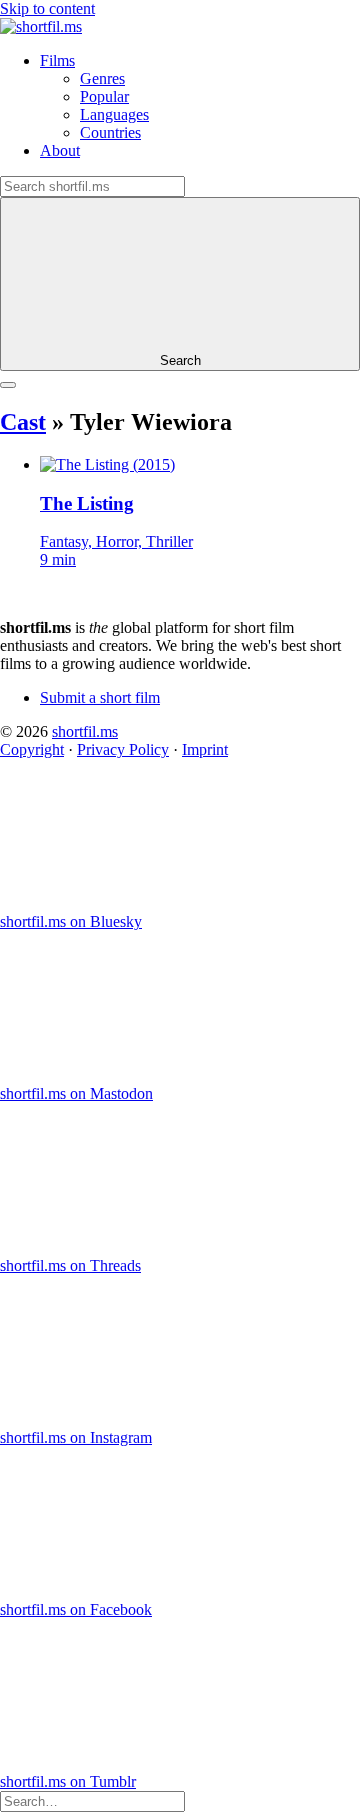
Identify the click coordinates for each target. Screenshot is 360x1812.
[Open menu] (8, 385)
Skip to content (47, 8)
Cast (23, 422)
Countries (110, 132)
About (60, 150)
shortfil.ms (85, 731)
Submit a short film (100, 697)
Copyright (32, 749)
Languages (114, 114)
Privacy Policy (123, 749)
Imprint (205, 749)
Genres (102, 78)
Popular (104, 96)
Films (57, 60)
